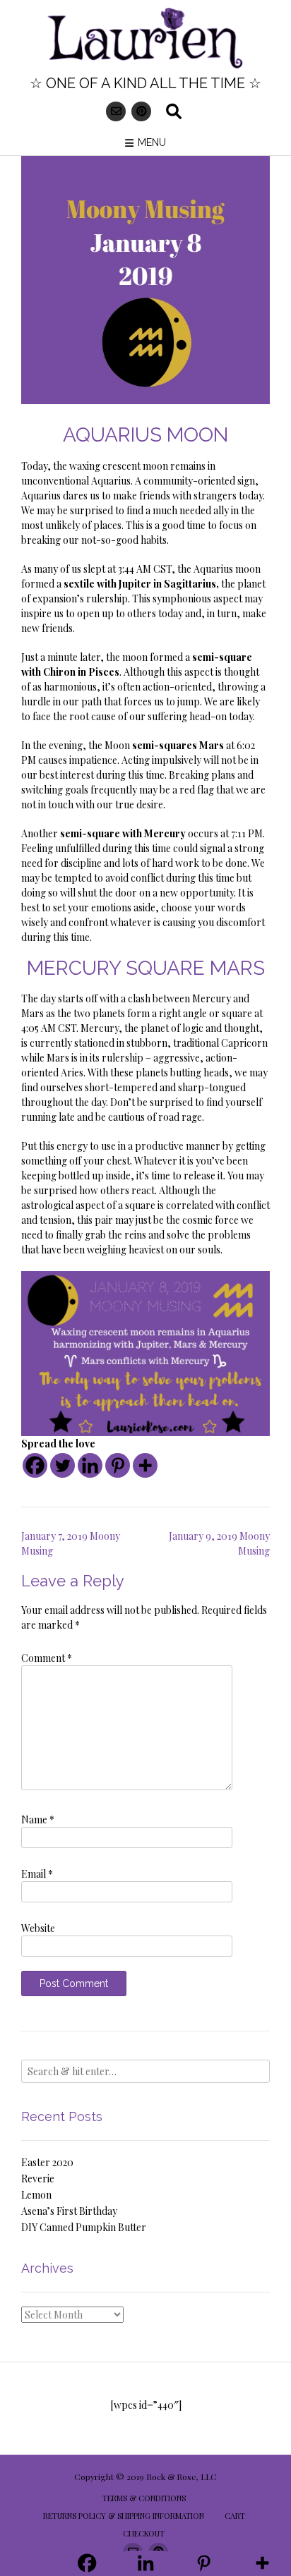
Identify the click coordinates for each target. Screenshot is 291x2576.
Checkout (144, 2533)
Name (38, 1819)
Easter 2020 (47, 2162)
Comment (47, 1658)
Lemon (36, 2195)
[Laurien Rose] (145, 39)
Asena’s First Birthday (69, 2211)
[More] (145, 1465)
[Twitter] (63, 1465)
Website (38, 1928)
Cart (235, 2516)
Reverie (38, 2179)
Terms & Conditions (144, 2498)
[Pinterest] (118, 1465)
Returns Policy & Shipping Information (124, 2516)
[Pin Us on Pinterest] (141, 111)
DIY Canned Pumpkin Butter (84, 2227)
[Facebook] (35, 1465)
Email (37, 1874)
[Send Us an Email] (116, 111)
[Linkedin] (90, 1465)
